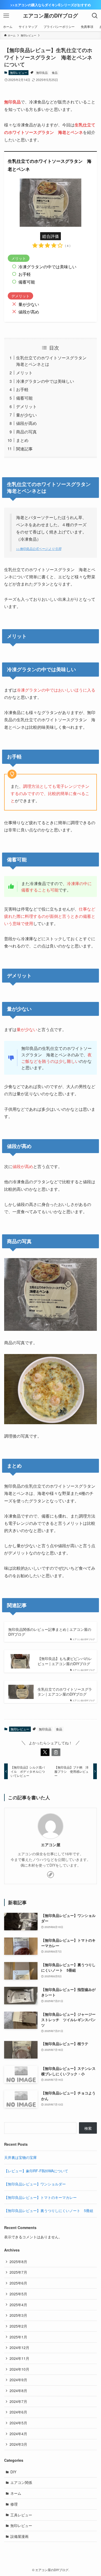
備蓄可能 (24, 398)
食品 (55, 72)
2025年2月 (18, 2326)
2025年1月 (18, 2337)
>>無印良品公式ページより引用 (39, 549)
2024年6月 (18, 2412)
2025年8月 (18, 2262)
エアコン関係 (21, 2482)
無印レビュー (19, 72)
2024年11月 (19, 2358)
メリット (24, 372)
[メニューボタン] (6, 16)
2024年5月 (18, 2423)
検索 (88, 2128)
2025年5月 (18, 2294)
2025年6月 (18, 2283)
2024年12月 (19, 2347)
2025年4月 (18, 2305)
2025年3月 (18, 2315)
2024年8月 (18, 2391)
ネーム (16, 2493)
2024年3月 (18, 2444)
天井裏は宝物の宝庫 (20, 2157)
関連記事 (24, 449)
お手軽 (22, 389)
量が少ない (26, 415)
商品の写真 (26, 432)
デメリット (26, 406)
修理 (14, 2504)
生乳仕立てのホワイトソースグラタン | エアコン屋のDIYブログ (65, 1692)
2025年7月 (18, 2272)
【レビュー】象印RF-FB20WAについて (36, 2171)
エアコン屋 (51, 1845)
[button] (45, 1752)
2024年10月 (19, 2369)
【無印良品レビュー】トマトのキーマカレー (40, 2197)
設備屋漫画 (19, 2536)
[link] (51, 1875)
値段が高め (26, 423)
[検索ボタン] (95, 16)
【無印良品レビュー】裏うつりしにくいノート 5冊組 (49, 2210)
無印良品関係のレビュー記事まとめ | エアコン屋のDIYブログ (50, 1632)
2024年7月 (18, 2401)
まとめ (22, 440)
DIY (13, 2472)
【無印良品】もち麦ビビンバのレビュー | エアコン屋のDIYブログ (65, 1661)
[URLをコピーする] (56, 1752)
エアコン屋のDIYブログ (51, 16)
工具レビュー (21, 2515)
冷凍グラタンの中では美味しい (45, 381)
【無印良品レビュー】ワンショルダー (35, 2184)
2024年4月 (18, 2434)
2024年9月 (18, 2380)
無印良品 (42, 72)
